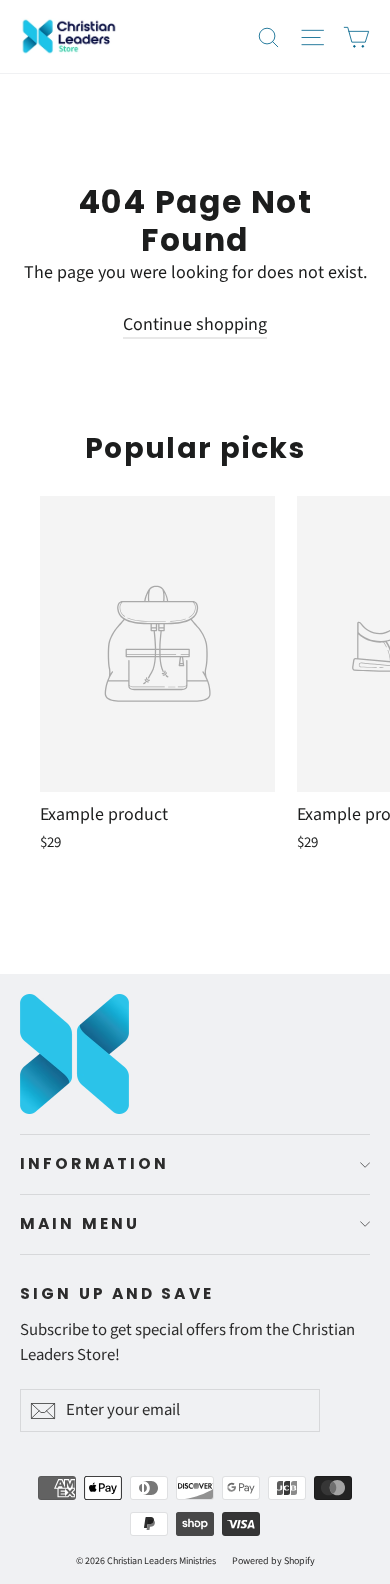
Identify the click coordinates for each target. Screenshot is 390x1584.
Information (94, 1163)
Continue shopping (195, 324)
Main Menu (80, 1223)
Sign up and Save (117, 1293)
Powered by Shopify (273, 1561)
